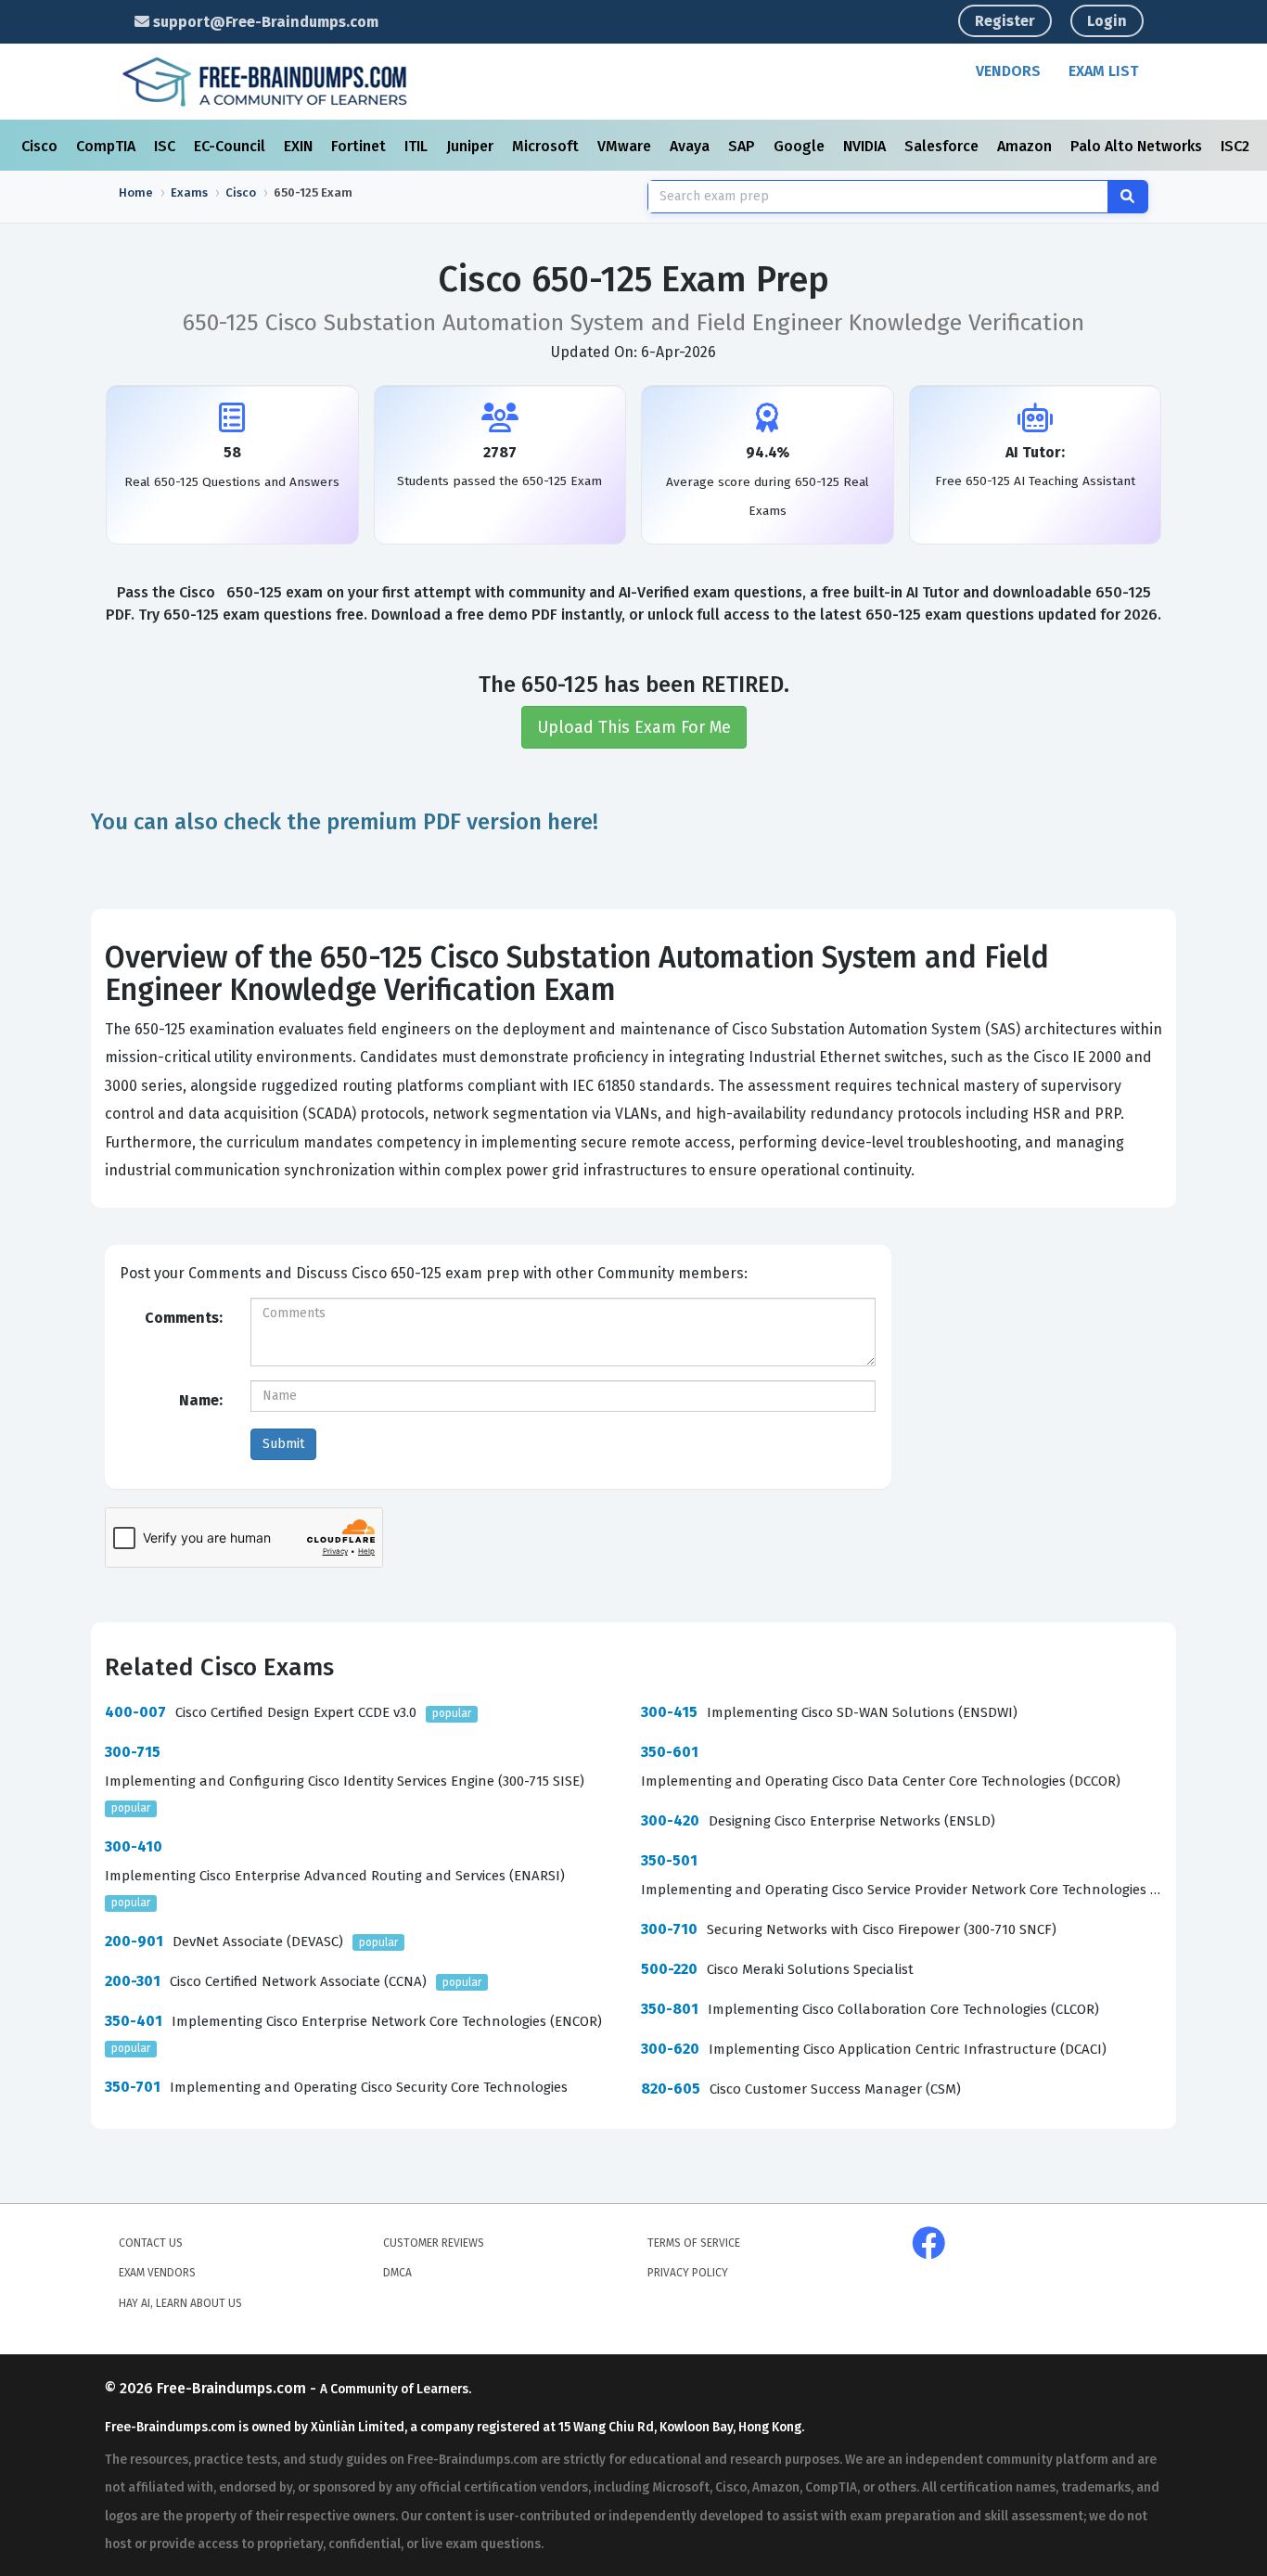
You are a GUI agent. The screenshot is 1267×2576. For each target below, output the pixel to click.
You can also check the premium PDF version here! (345, 822)
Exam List (1103, 71)
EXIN (300, 146)
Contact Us (151, 2243)
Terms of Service (694, 2243)
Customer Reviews (434, 2243)
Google (801, 146)
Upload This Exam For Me (634, 727)
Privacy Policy (688, 2273)
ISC (166, 146)
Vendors (1008, 71)
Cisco (41, 146)
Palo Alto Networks (1138, 146)
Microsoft (547, 146)
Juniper (472, 146)
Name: (201, 1400)
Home (136, 192)
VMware (626, 146)
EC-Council (231, 146)
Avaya (691, 146)
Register (1005, 21)
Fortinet (360, 146)
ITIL (418, 146)
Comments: (184, 1318)
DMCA (397, 2273)
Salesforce (943, 146)
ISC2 (1237, 146)
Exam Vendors (157, 2273)
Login (1107, 21)
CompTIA (108, 146)
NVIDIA (866, 146)
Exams (189, 192)
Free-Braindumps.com (233, 2388)
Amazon (1026, 146)
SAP (743, 146)
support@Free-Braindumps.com (264, 22)
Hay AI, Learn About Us (180, 2303)
